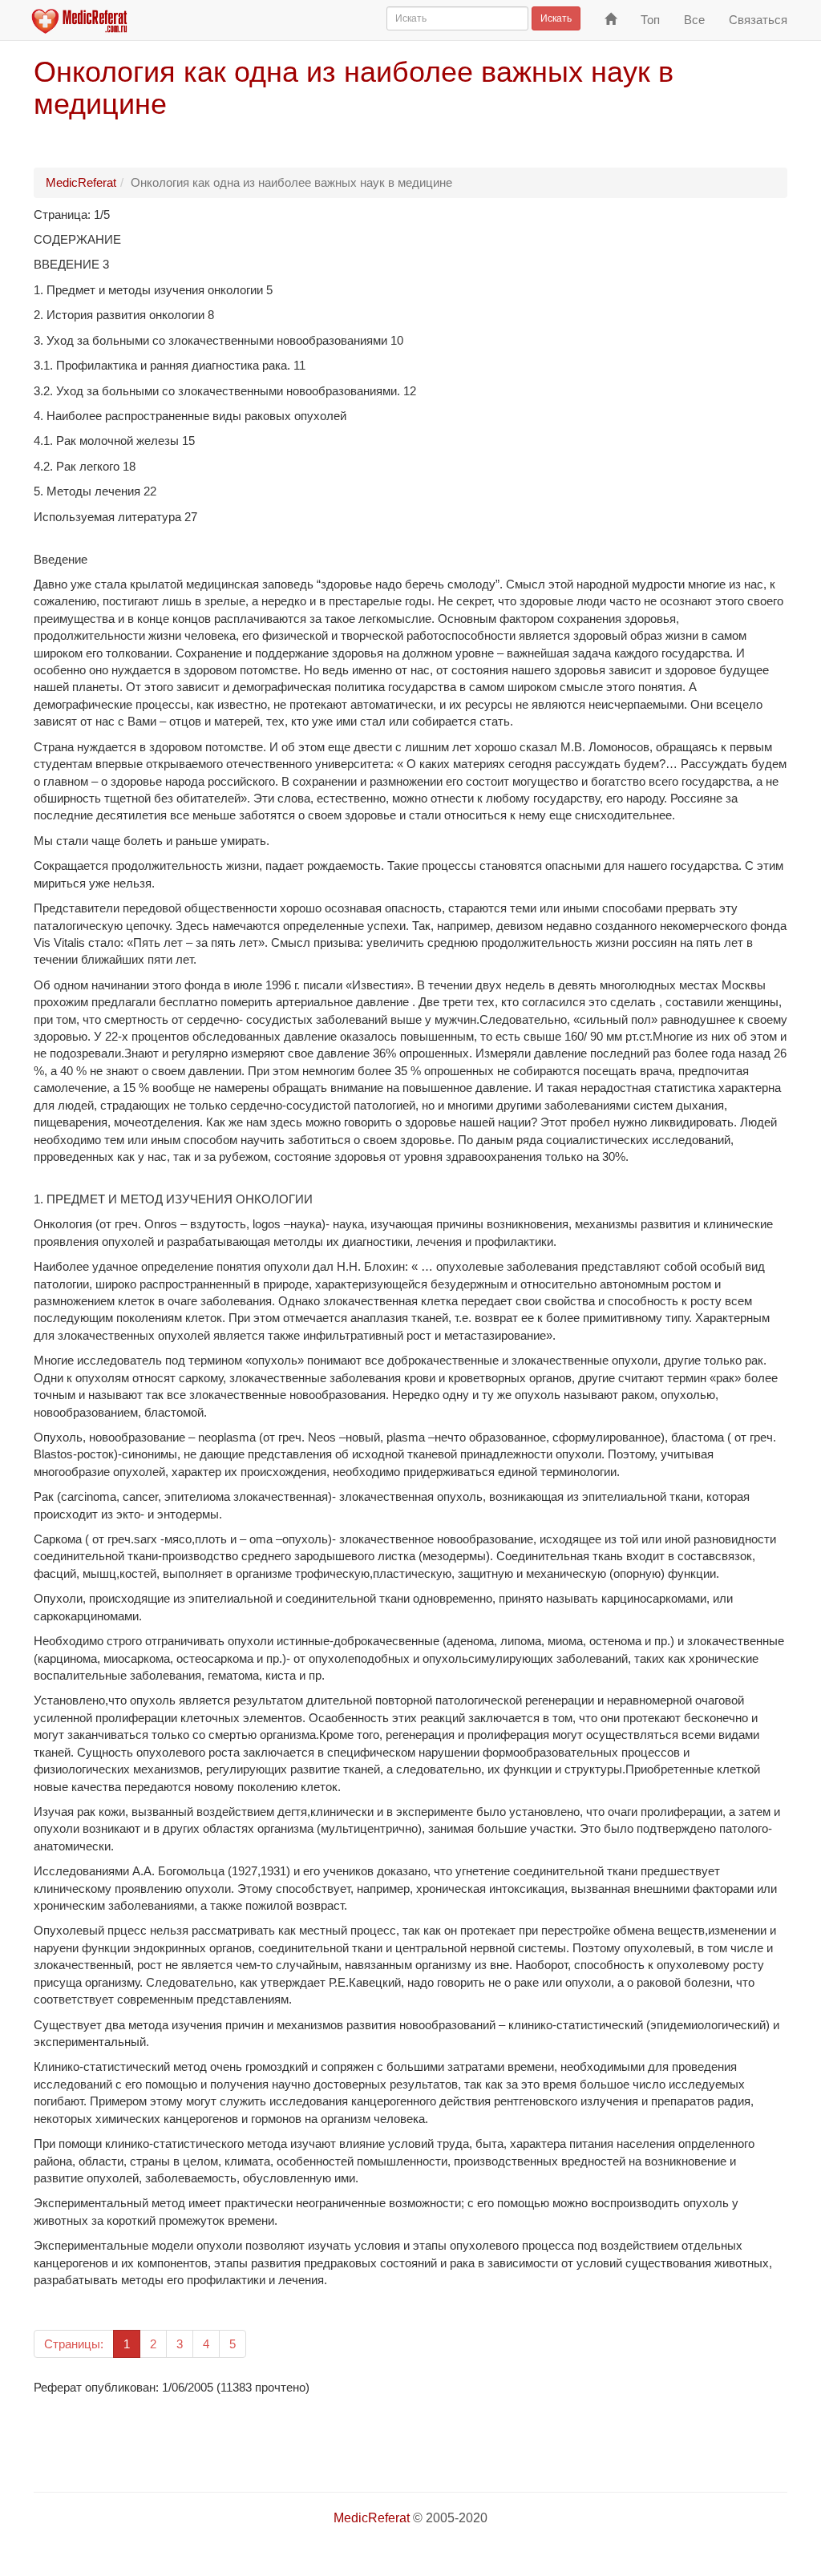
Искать (556, 18)
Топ (650, 20)
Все (694, 20)
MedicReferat (81, 182)
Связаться (758, 20)
